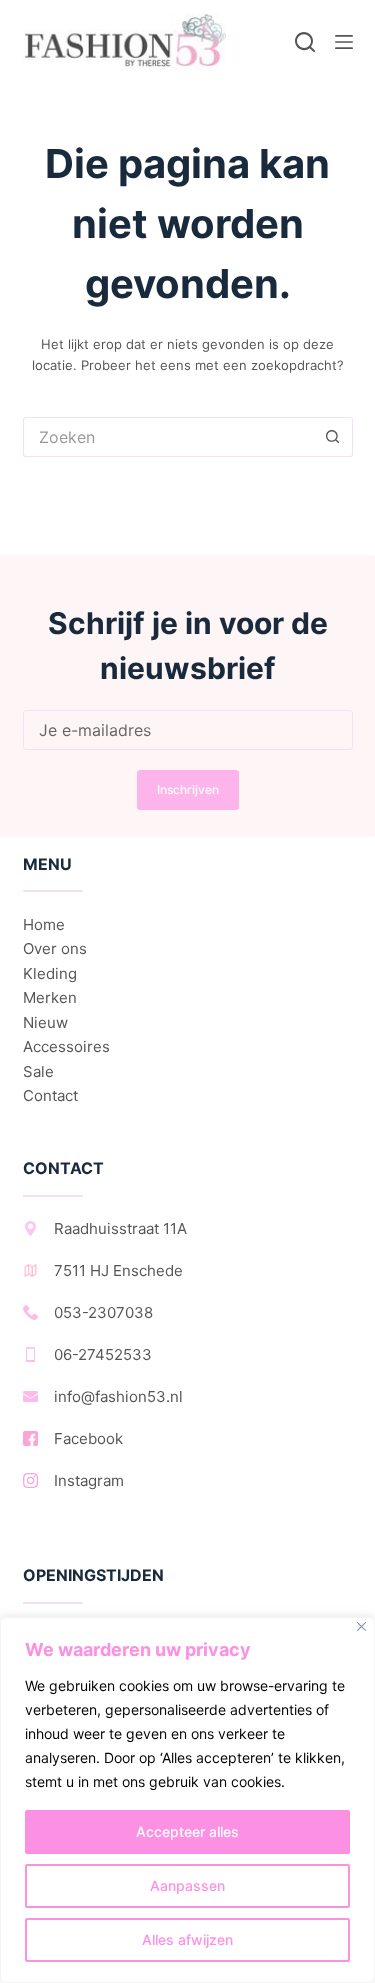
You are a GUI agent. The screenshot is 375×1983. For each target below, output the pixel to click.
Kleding (50, 973)
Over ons (55, 948)
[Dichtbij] (361, 1626)
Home (44, 924)
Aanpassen (187, 1885)
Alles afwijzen (187, 1939)
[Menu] (344, 42)
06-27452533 (103, 1354)
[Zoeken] (305, 42)
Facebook (88, 1438)
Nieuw (45, 1022)
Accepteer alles (187, 1831)
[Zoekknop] (333, 437)
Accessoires (66, 1046)
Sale (38, 1071)
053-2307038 (103, 1312)
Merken (50, 997)
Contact (50, 1095)
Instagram (89, 1480)
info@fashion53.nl (118, 1396)
